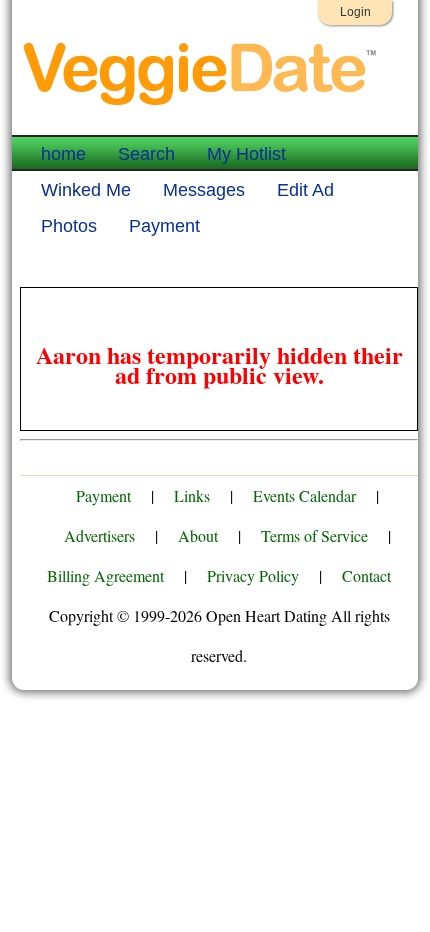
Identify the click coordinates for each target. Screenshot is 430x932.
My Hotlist (246, 154)
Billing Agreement (105, 575)
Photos (69, 226)
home (63, 154)
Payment (164, 226)
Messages (204, 190)
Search (146, 154)
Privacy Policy (253, 575)
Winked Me (86, 190)
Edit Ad (305, 190)
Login (355, 12)
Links (192, 495)
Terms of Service (314, 535)
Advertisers (99, 535)
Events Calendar (304, 495)
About (198, 535)
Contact (366, 575)
